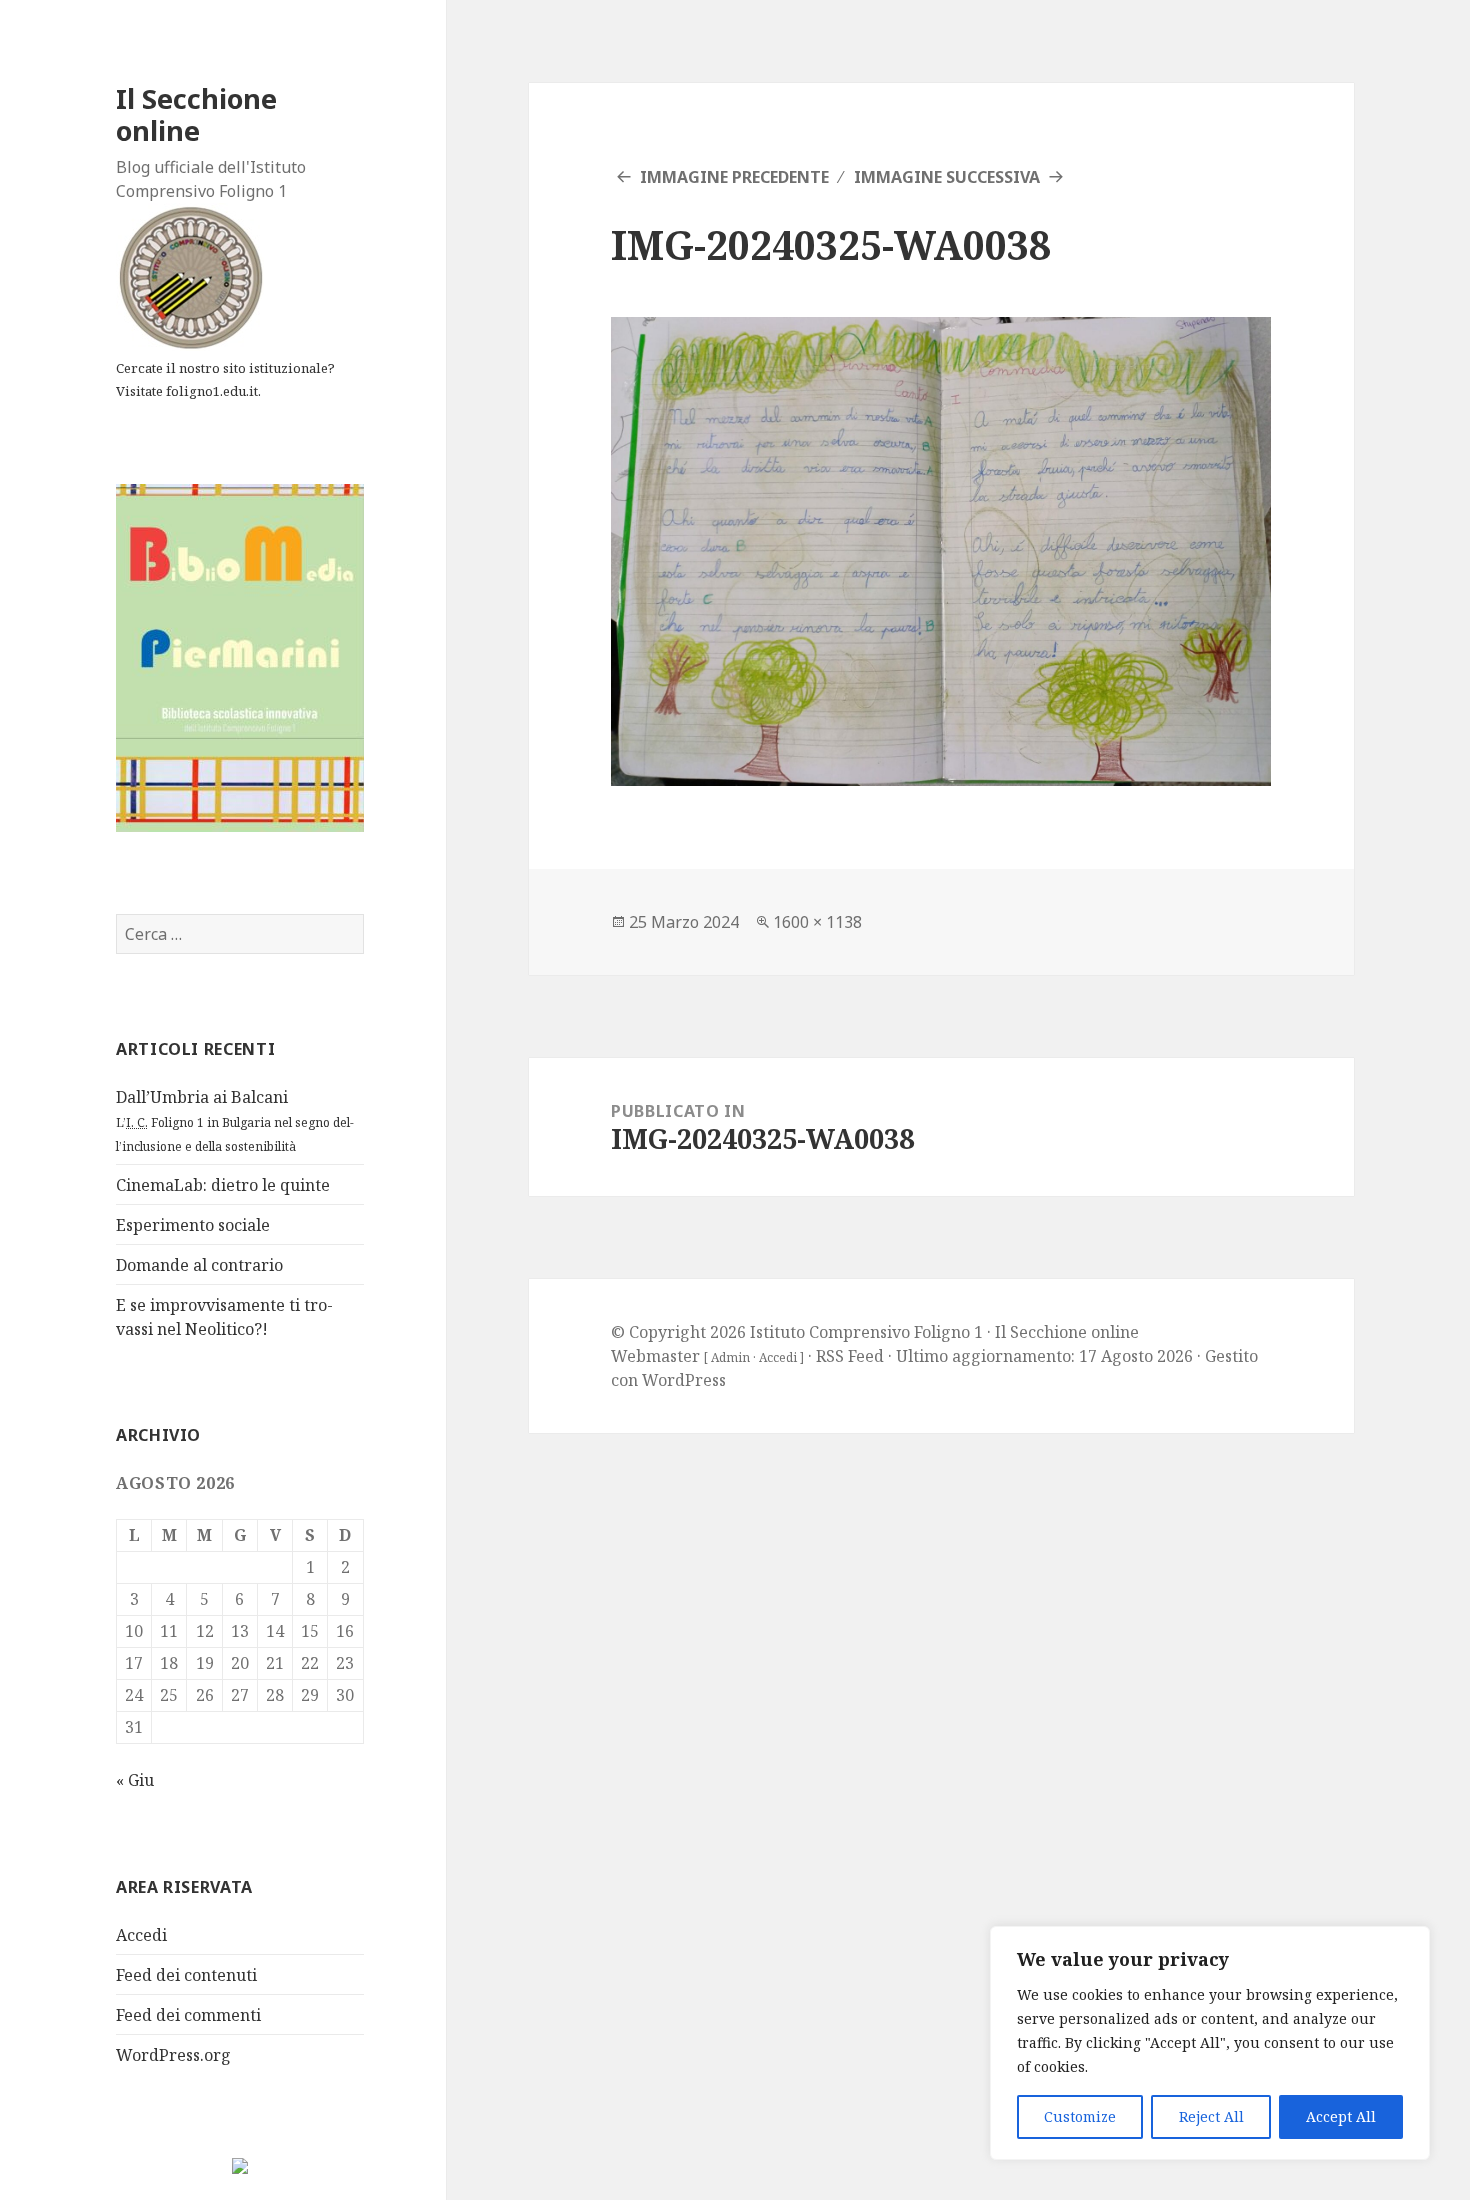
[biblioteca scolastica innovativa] (240, 656)
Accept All (1341, 2116)
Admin (730, 1357)
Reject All (1211, 2116)
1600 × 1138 (817, 922)
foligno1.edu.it (212, 391)
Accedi (141, 1935)
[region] (1210, 2043)
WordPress (684, 1380)
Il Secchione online (196, 114)
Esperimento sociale (193, 1225)
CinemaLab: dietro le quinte (223, 1185)
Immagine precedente (734, 177)
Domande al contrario (199, 1265)
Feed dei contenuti (186, 1975)
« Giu (135, 1780)
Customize (1080, 2116)
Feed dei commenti (188, 2015)
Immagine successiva (947, 177)
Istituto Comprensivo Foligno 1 (866, 1332)
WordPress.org (173, 2055)
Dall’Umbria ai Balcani (235, 1120)
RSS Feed (850, 1356)
